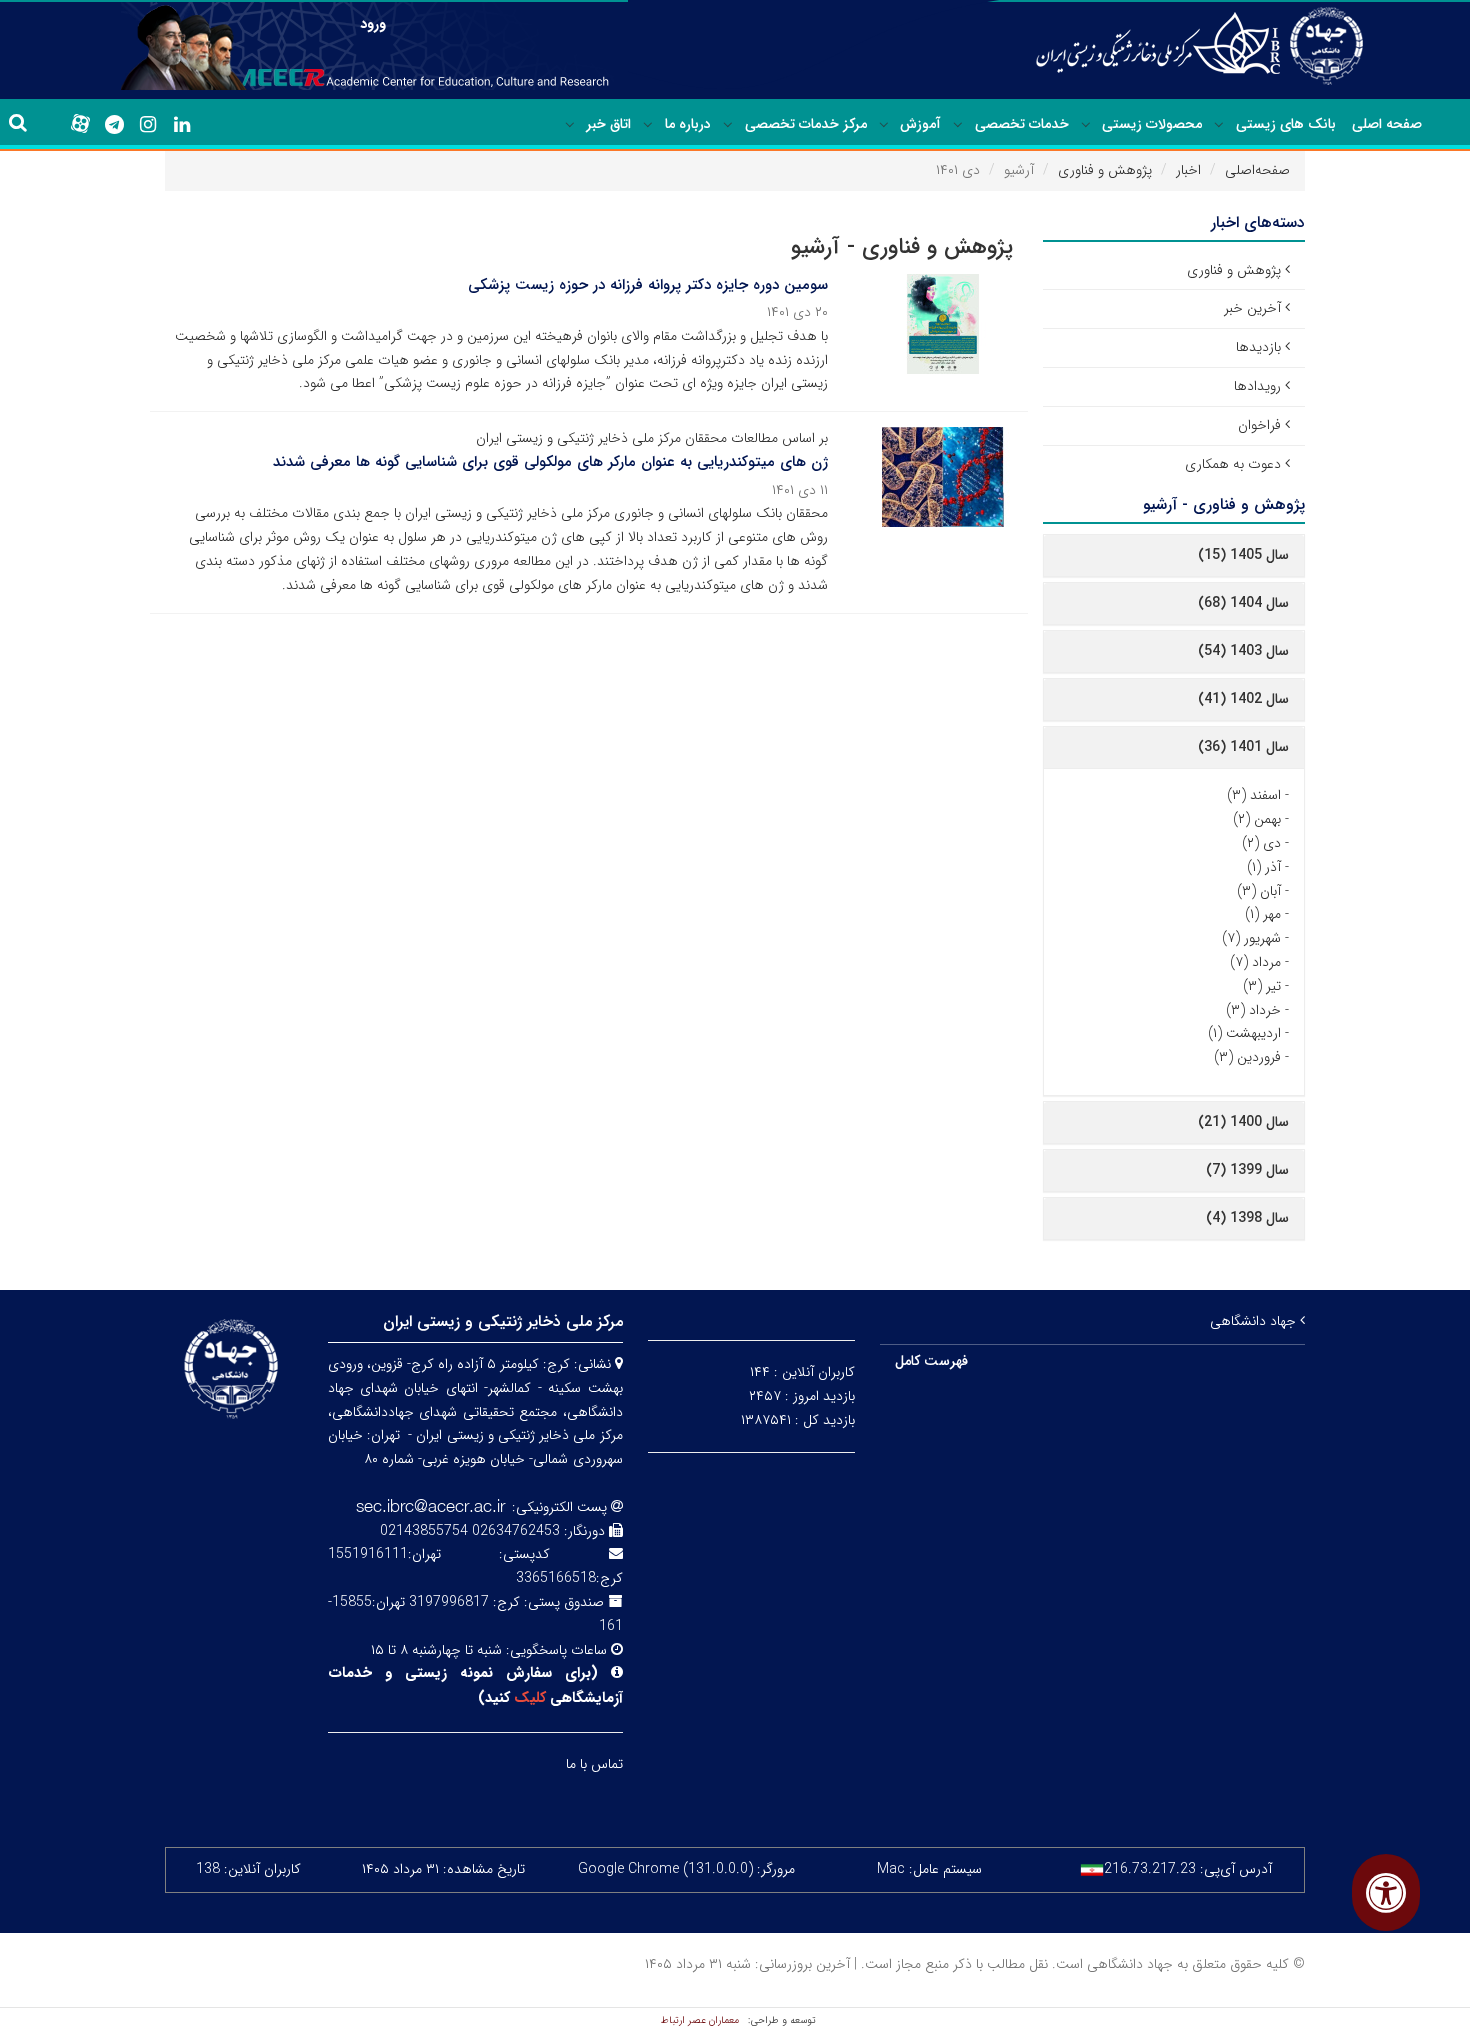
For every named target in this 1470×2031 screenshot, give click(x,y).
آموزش (920, 124)
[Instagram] (148, 125)
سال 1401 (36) (1243, 747)
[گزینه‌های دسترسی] (1386, 1892)
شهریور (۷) (1251, 938)
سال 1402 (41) (1243, 699)
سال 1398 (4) (1247, 1218)
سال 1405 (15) (1243, 555)
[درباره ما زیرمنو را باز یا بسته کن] (648, 125)
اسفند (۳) (1254, 795)
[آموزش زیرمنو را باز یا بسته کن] (884, 125)
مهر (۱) (1263, 914)
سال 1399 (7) (1247, 1170)
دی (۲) (1261, 843)
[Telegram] (114, 125)
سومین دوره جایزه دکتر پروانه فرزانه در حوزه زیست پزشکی (648, 285)
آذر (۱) (1264, 867)
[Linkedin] (182, 125)
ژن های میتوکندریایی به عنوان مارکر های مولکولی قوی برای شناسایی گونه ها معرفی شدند (550, 462)
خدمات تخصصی (1022, 124)
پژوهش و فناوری (1105, 170)
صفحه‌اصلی (1257, 170)
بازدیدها (1258, 347)
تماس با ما (594, 1764)
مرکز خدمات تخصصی (806, 124)
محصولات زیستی (1152, 124)
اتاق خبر (608, 124)
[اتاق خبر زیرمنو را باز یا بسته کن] (570, 125)
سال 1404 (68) (1243, 603)
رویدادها (1257, 386)
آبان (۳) (1259, 891)
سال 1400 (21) (1243, 1122)
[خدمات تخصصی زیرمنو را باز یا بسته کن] (958, 125)
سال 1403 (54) (1243, 651)
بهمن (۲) (1257, 819)
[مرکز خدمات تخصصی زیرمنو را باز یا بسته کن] (728, 125)
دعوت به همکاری (1233, 464)
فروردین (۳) (1247, 1057)
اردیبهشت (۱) (1244, 1033)
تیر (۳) (1262, 986)
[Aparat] (80, 124)
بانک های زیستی (1286, 124)
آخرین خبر (1252, 308)
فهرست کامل (931, 1361)
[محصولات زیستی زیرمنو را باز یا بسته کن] (1086, 125)
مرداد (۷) (1255, 962)
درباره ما (688, 124)
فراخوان (1259, 425)
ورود (373, 24)
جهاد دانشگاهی (1255, 1321)
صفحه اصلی (1387, 124)
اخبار (1188, 170)
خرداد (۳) (1253, 1010)
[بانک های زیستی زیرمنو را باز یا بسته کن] (1219, 125)
